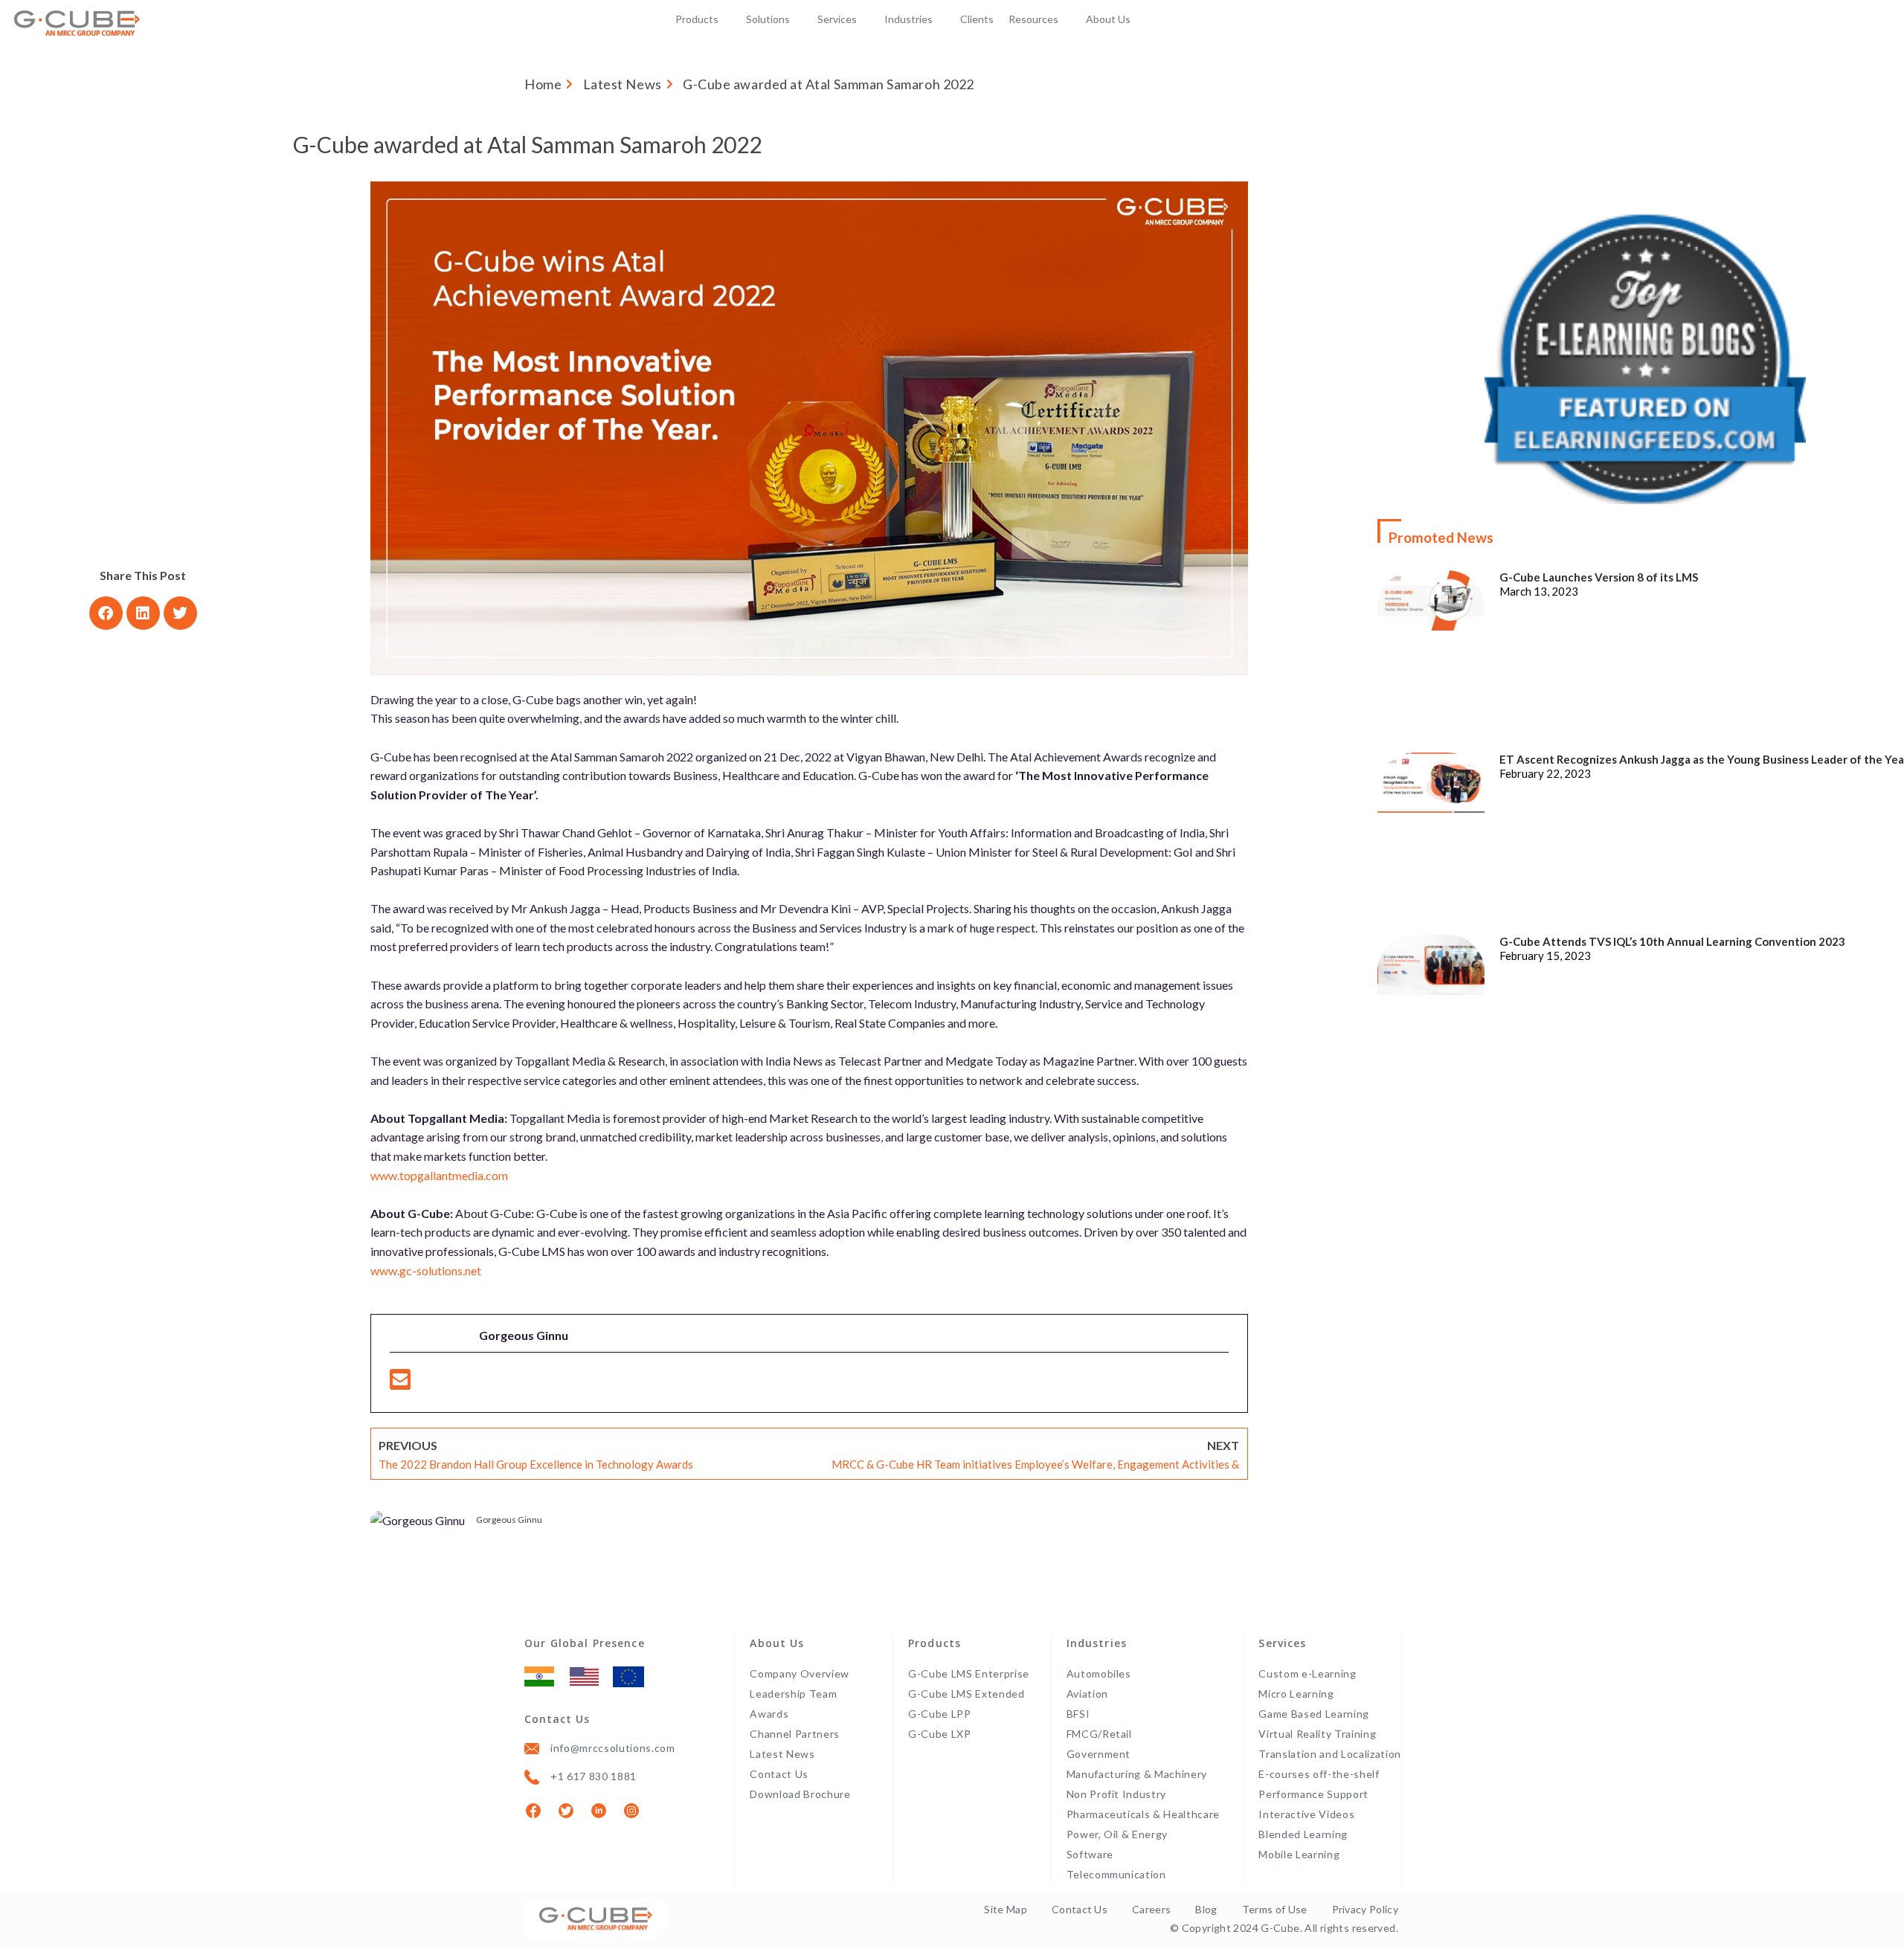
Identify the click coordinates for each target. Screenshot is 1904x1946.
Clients (977, 19)
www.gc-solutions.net (426, 1270)
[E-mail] (400, 1383)
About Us (1108, 19)
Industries (908, 19)
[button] (106, 613)
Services (837, 19)
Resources (1033, 19)
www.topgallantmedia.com (439, 1175)
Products (697, 19)
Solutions (768, 19)
